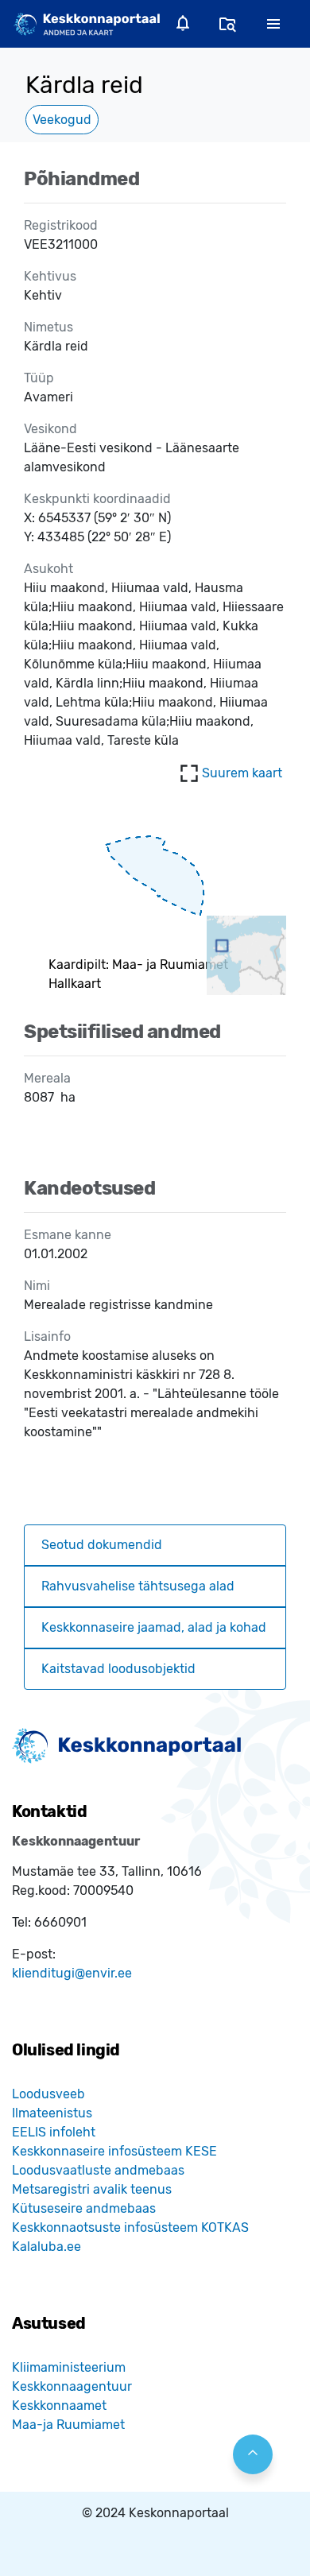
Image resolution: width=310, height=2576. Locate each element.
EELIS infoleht (54, 2132)
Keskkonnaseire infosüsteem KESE (114, 2151)
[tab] (155, 1545)
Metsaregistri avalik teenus (92, 2189)
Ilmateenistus (52, 2113)
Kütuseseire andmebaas (84, 2208)
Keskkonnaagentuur (72, 2386)
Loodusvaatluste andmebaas (98, 2170)
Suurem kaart (242, 773)
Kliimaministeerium (69, 2367)
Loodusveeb (48, 2094)
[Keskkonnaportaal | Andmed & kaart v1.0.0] (87, 23)
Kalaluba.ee (46, 2247)
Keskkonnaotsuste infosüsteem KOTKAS (130, 2227)
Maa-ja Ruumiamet (68, 2425)
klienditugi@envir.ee (72, 1973)
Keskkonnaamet (59, 2406)
